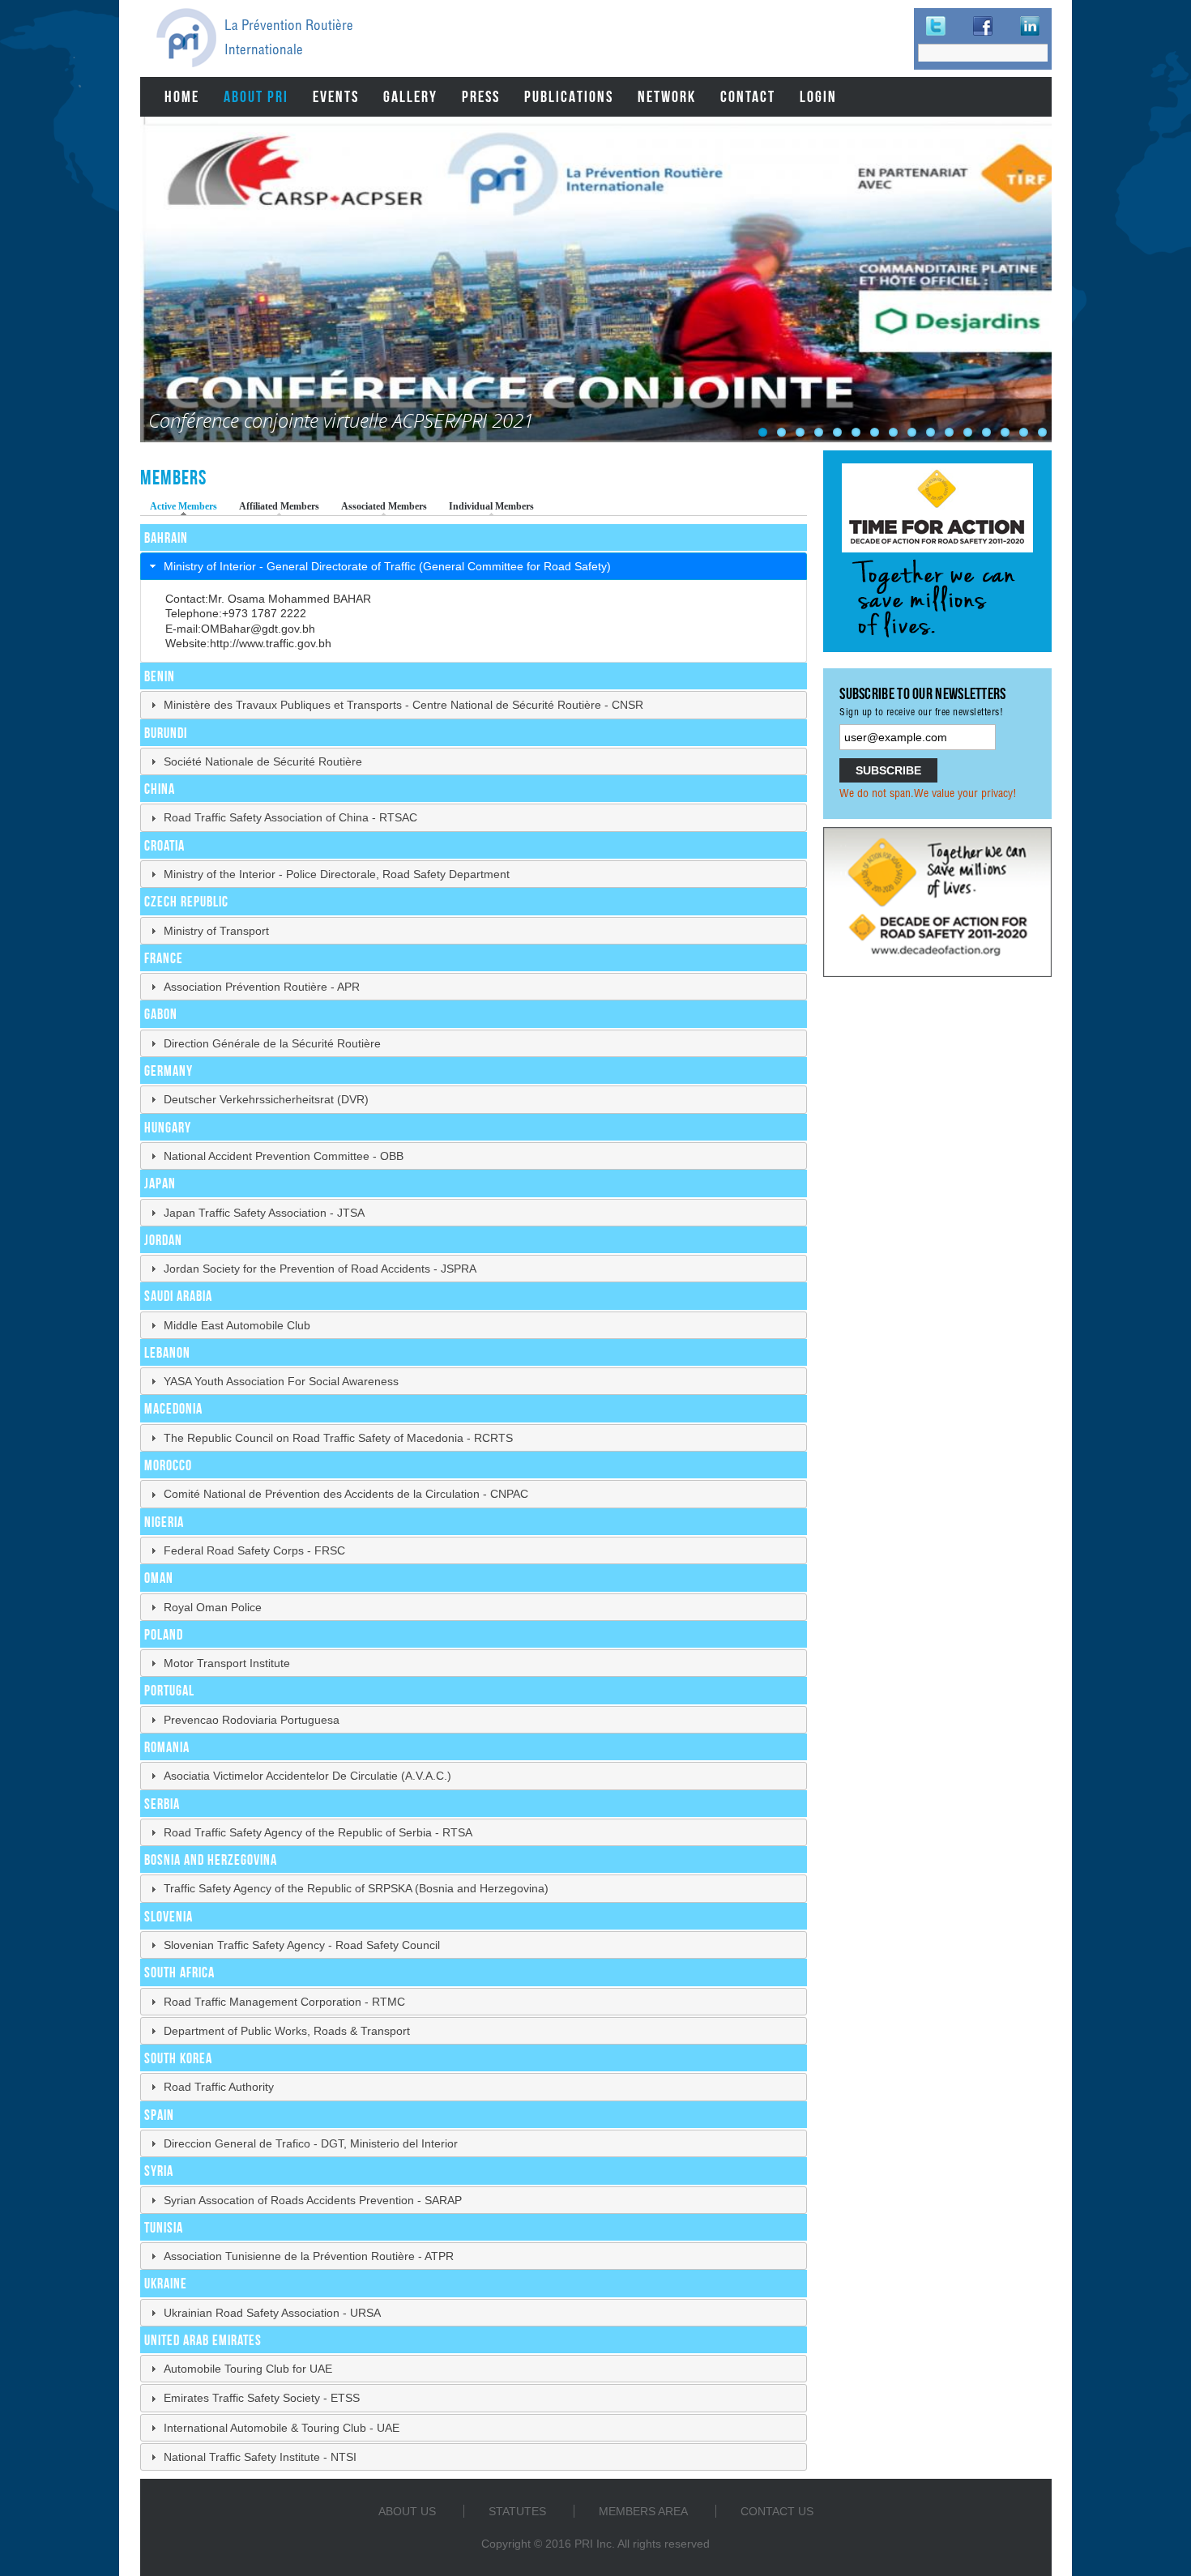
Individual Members (491, 506)
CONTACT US (777, 2511)
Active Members (188, 506)
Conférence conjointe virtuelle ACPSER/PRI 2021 (341, 420)
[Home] (186, 38)
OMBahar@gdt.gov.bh (258, 629)
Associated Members (384, 506)
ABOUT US (407, 2511)
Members (173, 477)
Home (182, 96)
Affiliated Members (279, 506)
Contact (748, 96)
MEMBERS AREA (643, 2511)
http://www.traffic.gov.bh (271, 643)
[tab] (474, 566)
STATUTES (517, 2511)
